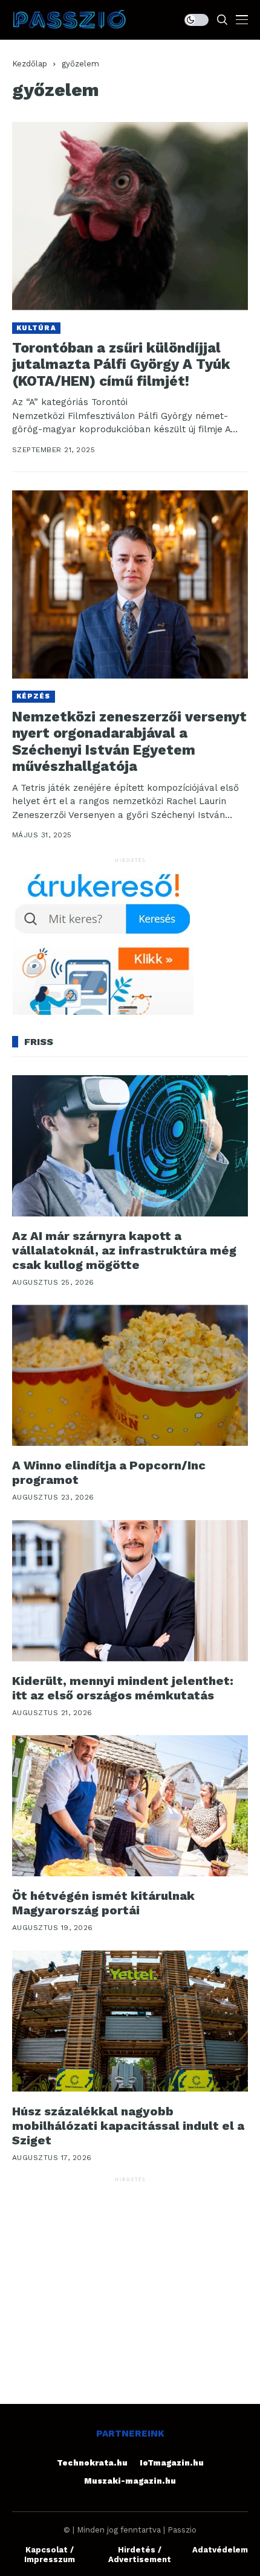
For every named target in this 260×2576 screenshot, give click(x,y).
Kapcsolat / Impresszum (50, 2555)
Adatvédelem (220, 2550)
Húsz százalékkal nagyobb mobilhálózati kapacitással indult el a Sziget (128, 2126)
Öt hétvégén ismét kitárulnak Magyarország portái (103, 1903)
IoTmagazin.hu (172, 2463)
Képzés (34, 696)
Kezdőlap (30, 64)
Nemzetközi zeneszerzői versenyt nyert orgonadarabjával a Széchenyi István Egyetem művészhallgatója (129, 742)
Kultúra (36, 328)
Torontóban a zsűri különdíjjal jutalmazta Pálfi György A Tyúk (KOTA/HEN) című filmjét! (121, 365)
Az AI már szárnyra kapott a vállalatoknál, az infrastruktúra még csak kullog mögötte (124, 1250)
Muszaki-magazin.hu (130, 2481)
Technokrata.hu (92, 2463)
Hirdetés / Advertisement (140, 2555)
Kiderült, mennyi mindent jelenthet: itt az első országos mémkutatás (123, 1688)
